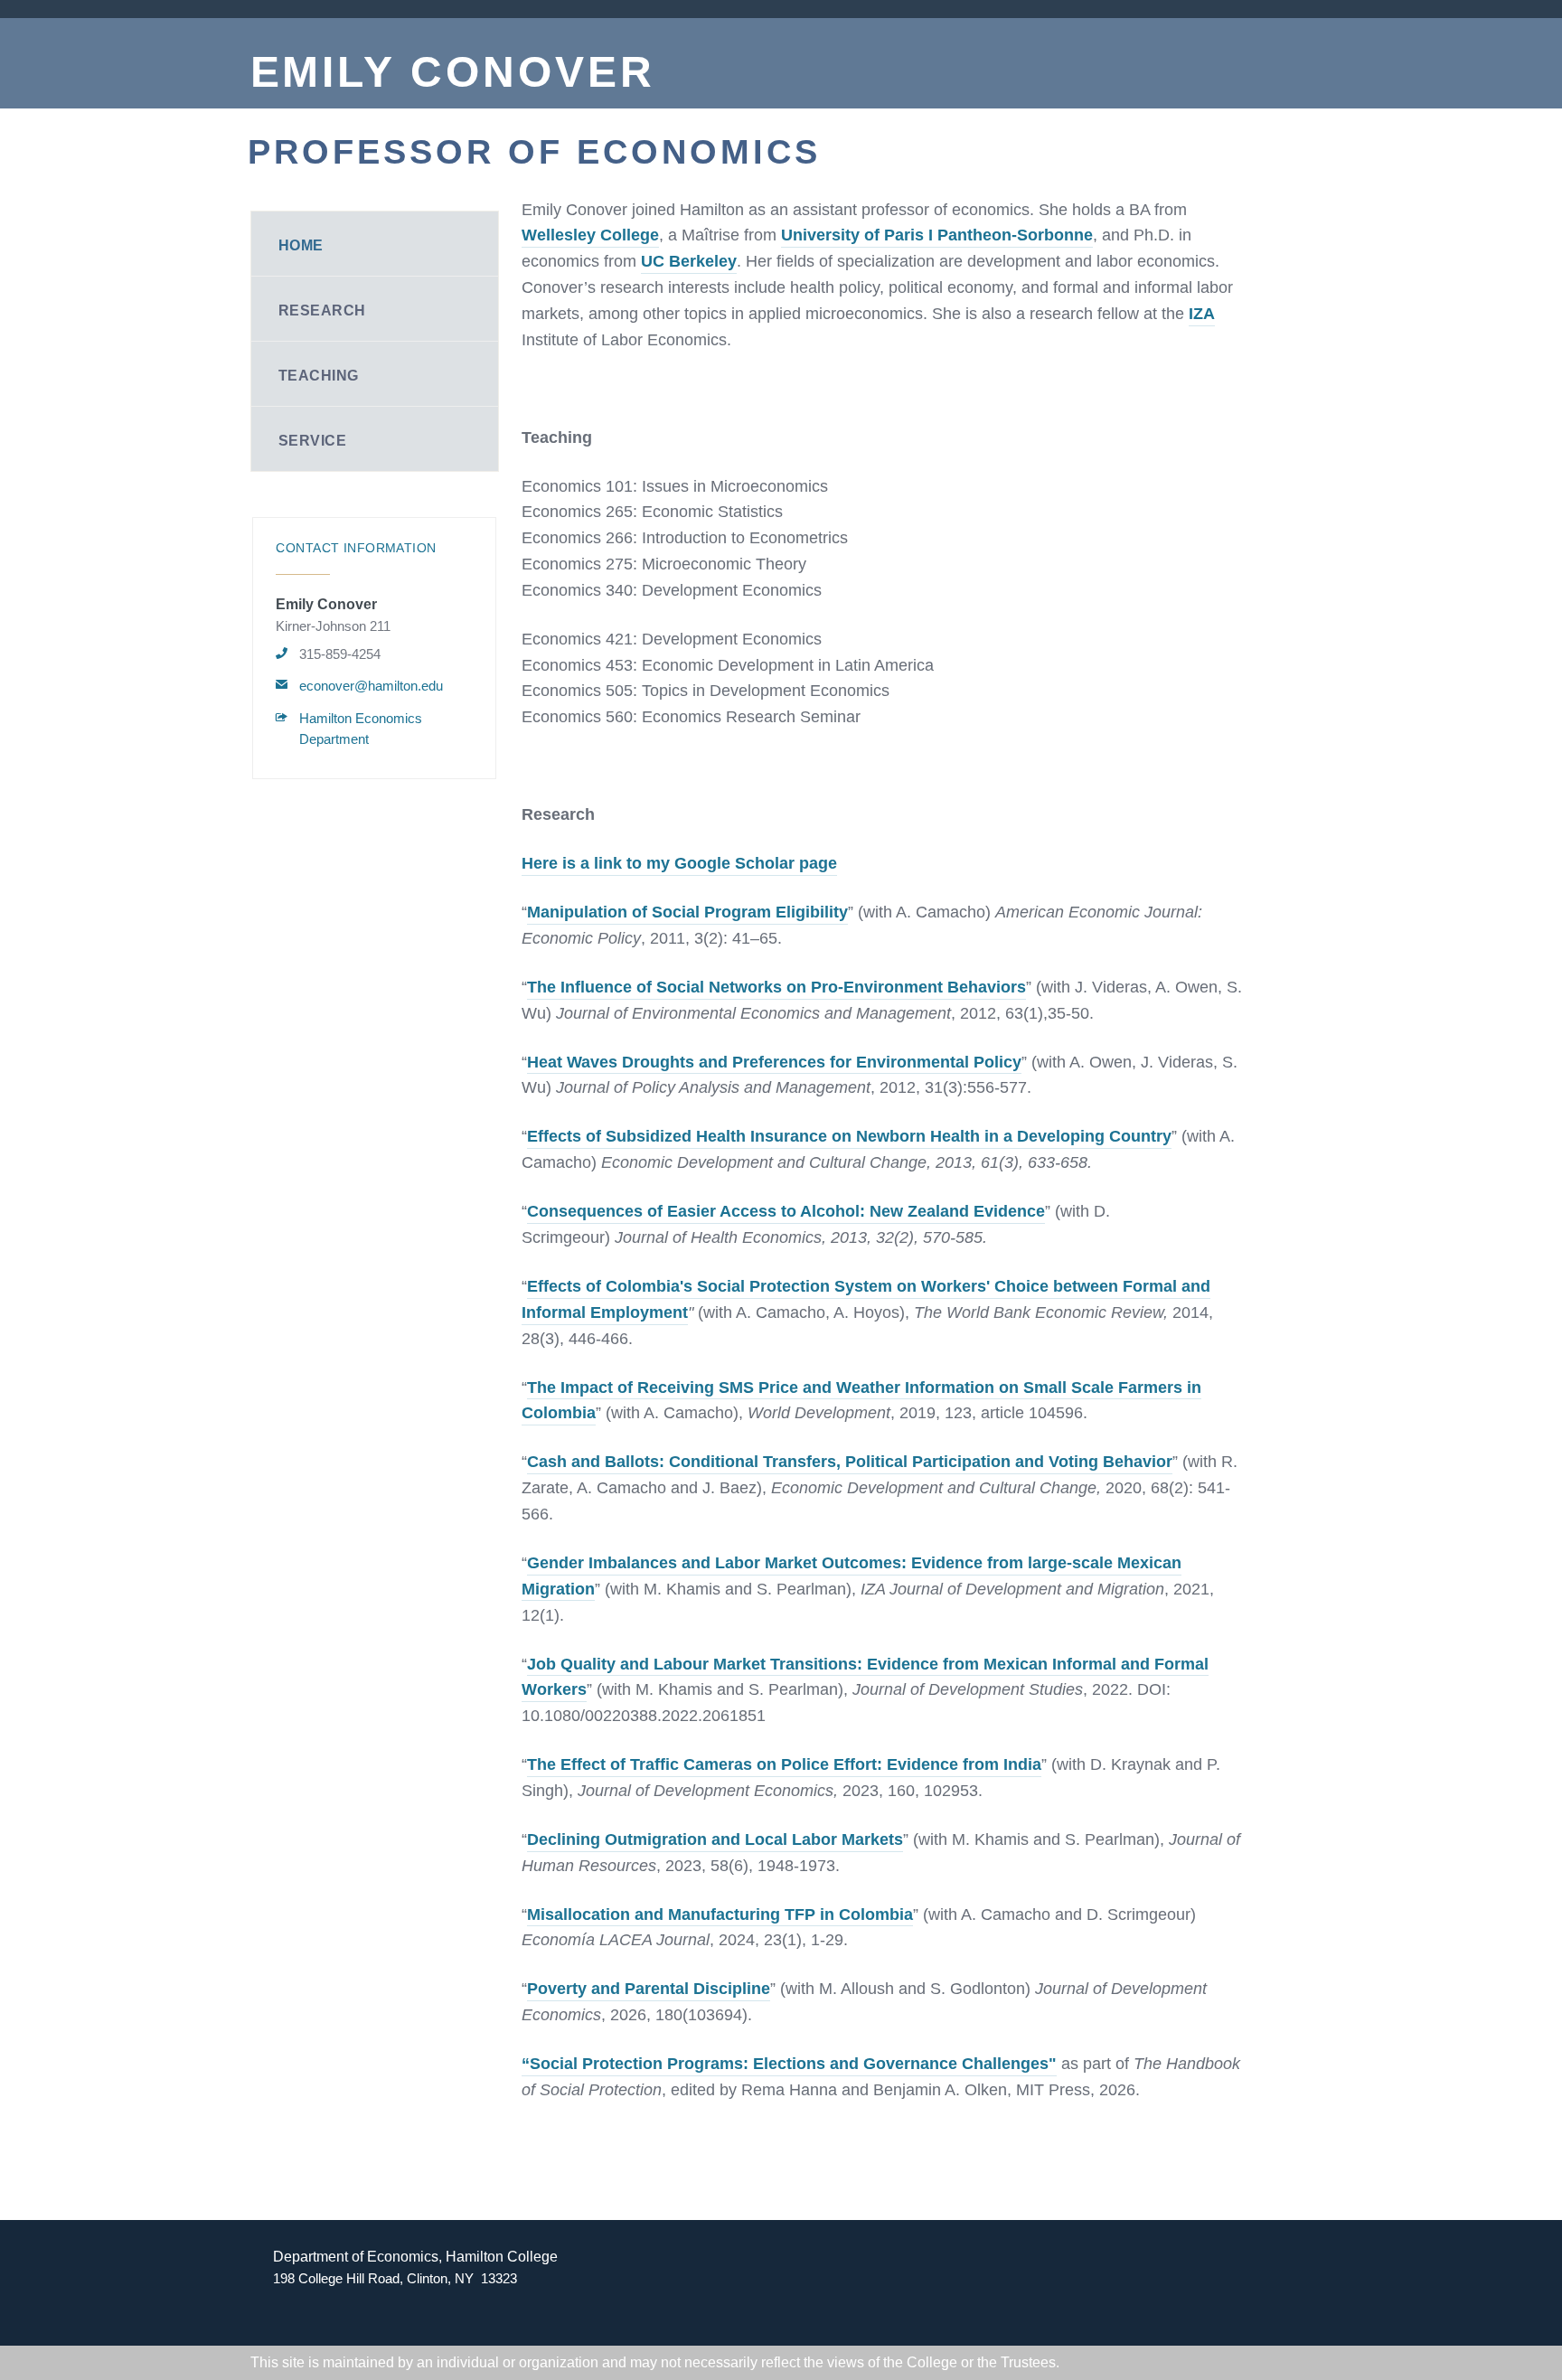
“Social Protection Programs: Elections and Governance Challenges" (789, 2064)
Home (301, 245)
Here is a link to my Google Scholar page (679, 863)
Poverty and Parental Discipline (649, 1989)
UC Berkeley (689, 261)
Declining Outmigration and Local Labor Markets (715, 1839)
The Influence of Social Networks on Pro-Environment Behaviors (776, 987)
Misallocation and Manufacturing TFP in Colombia (720, 1914)
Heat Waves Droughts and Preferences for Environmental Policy (774, 1062)
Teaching (319, 376)
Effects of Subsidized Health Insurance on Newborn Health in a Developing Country (849, 1136)
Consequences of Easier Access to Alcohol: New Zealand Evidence (786, 1211)
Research (322, 310)
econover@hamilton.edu (371, 686)
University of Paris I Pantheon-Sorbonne (937, 235)
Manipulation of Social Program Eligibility (687, 912)
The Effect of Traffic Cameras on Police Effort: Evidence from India (784, 1764)
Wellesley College (590, 235)
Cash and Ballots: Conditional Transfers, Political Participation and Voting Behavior (850, 1462)
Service (313, 441)
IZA (1202, 314)
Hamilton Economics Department (361, 729)
